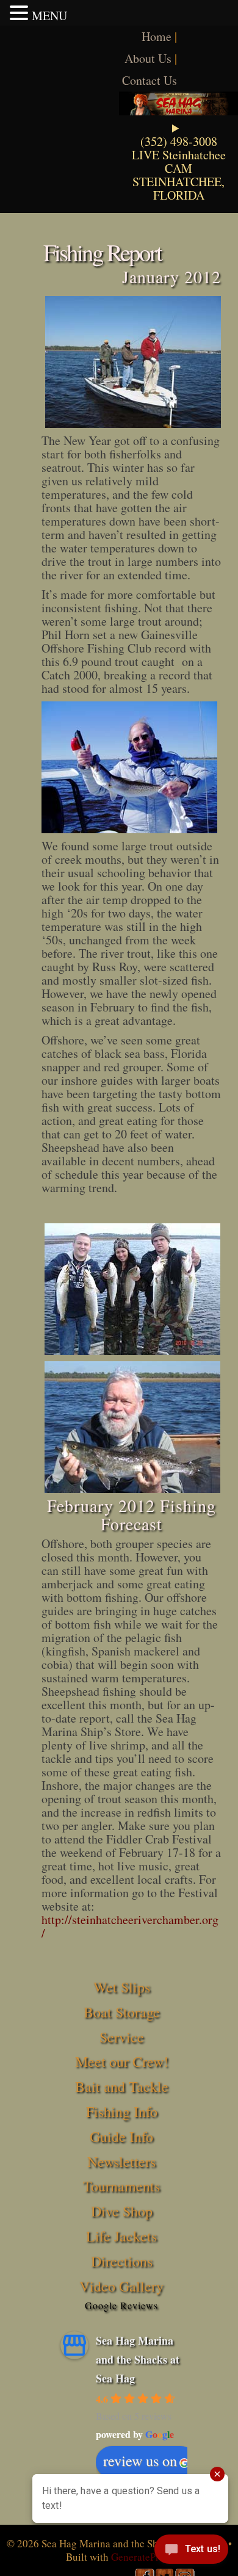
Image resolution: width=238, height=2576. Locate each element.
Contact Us (150, 80)
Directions (122, 2261)
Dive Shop (122, 2211)
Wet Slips (122, 1987)
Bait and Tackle (122, 2086)
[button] (21, 13)
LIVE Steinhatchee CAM (179, 161)
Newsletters (121, 2162)
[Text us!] (191, 2552)
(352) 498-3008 (179, 141)
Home (157, 36)
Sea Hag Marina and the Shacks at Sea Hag (138, 2359)
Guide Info (121, 2136)
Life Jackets (121, 2236)
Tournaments (121, 2186)
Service (122, 2037)
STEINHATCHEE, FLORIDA (179, 188)
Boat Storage (122, 2012)
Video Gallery (121, 2286)
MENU (49, 16)
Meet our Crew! (122, 2061)
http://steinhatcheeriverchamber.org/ (130, 1926)
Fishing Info (122, 2111)
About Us (148, 58)
